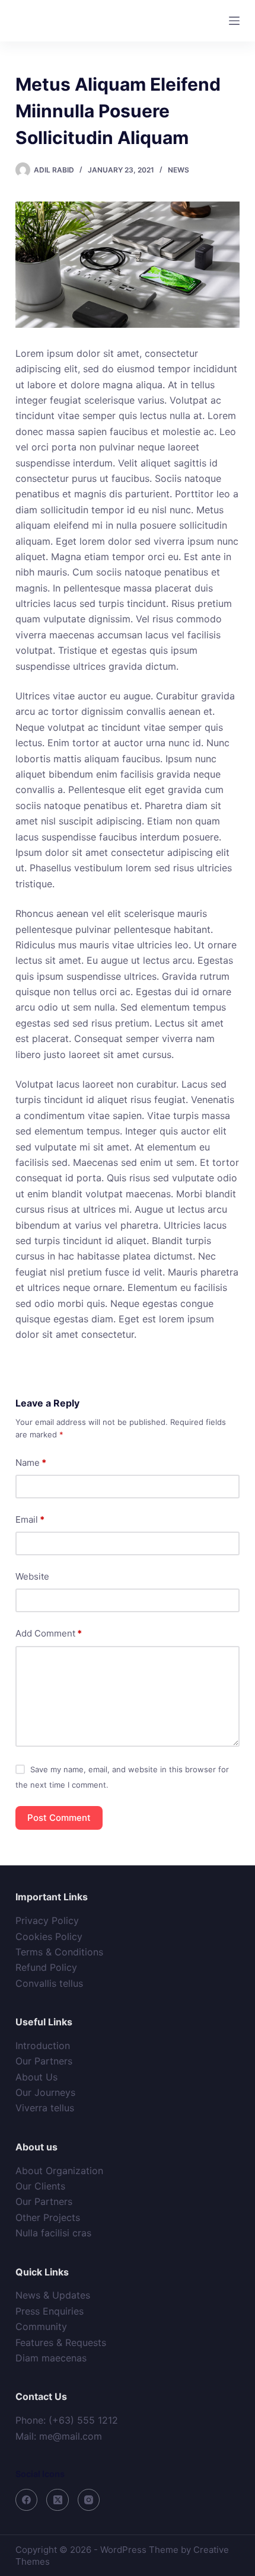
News (179, 170)
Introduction (43, 2046)
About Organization (59, 2171)
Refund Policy (46, 1967)
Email (30, 1519)
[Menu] (234, 21)
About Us (36, 2077)
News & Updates (53, 2295)
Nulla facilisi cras (53, 2233)
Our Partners (44, 2061)
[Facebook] (27, 2500)
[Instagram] (89, 2500)
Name (31, 1463)
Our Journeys (45, 2092)
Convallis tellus (49, 1983)
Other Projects (48, 2217)
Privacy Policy (47, 1920)
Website (32, 1576)
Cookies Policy (49, 1936)
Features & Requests (61, 2342)
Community (41, 2326)
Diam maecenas (51, 2358)
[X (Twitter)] (58, 2500)
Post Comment (59, 1818)
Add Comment (49, 1633)
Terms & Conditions (59, 1952)
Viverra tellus (45, 2108)
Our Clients (40, 2186)
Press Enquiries (50, 2311)
